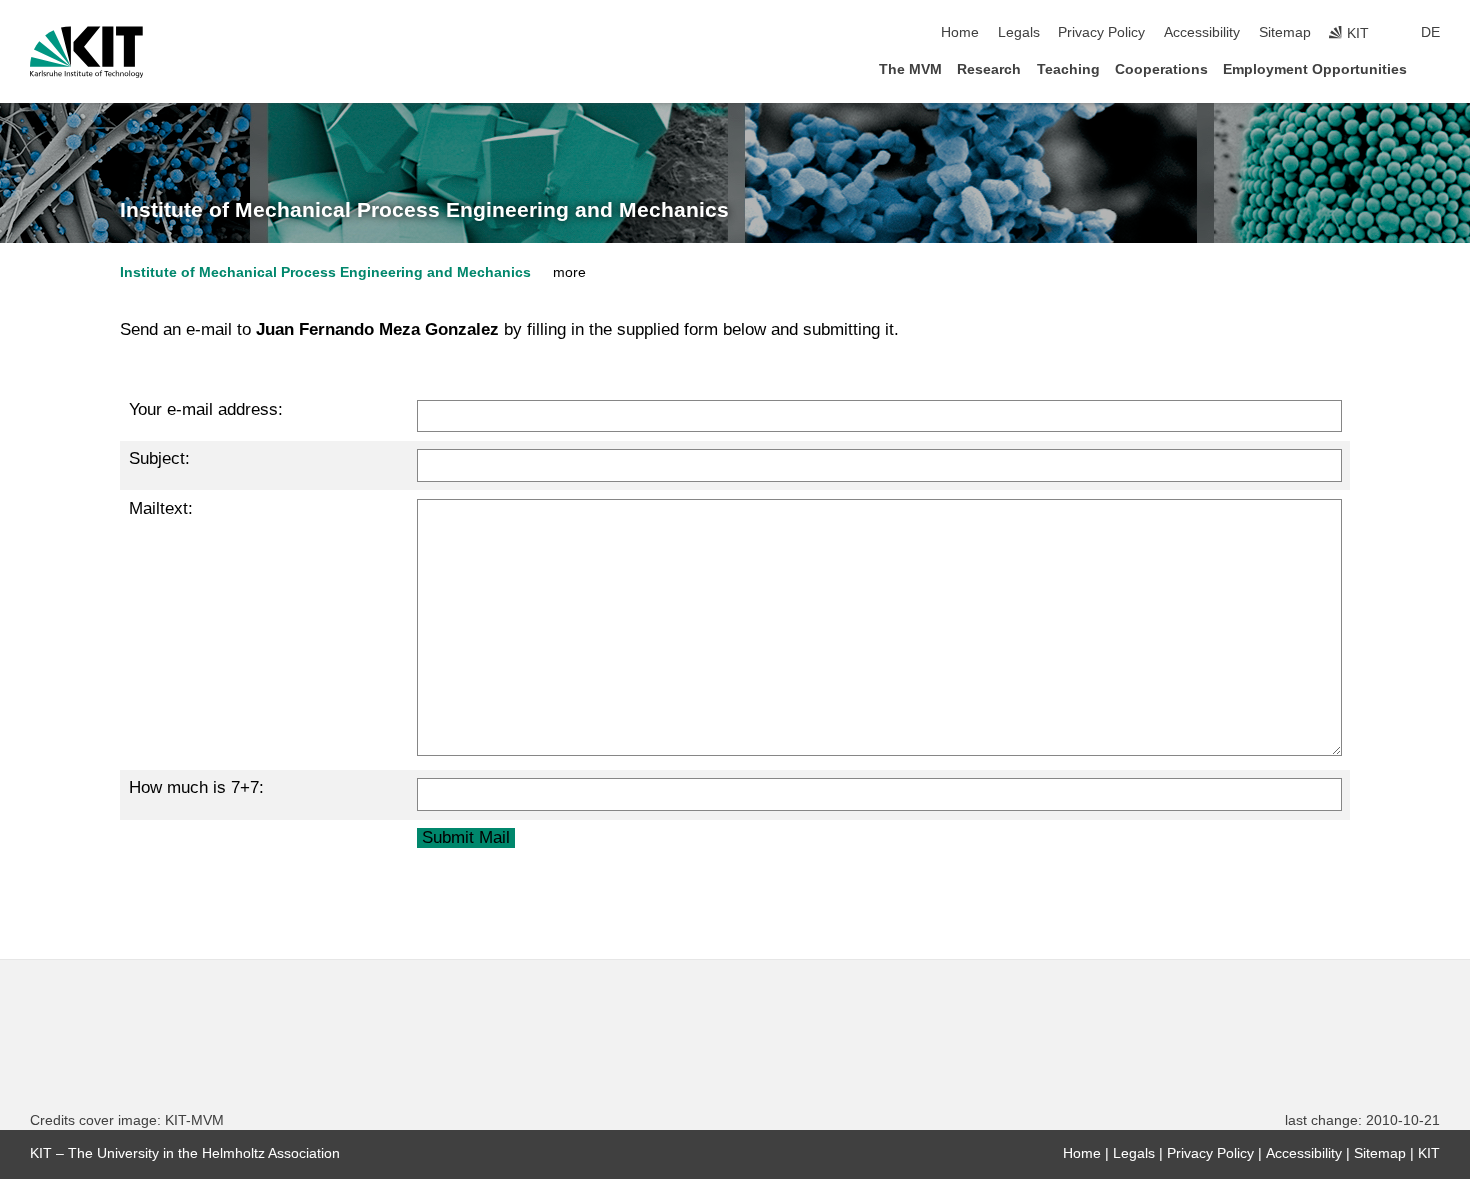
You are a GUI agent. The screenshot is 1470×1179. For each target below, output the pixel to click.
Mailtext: (161, 508)
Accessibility (1202, 32)
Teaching (1068, 69)
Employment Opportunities (1315, 69)
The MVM (910, 69)
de (1430, 32)
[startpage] (1434, 68)
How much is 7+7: (196, 787)
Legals (1019, 32)
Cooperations (1161, 69)
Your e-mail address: (206, 409)
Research (989, 69)
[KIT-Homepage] (86, 52)
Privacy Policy (1101, 32)
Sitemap (1285, 32)
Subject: (159, 458)
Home (960, 32)
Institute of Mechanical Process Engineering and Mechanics (424, 210)
